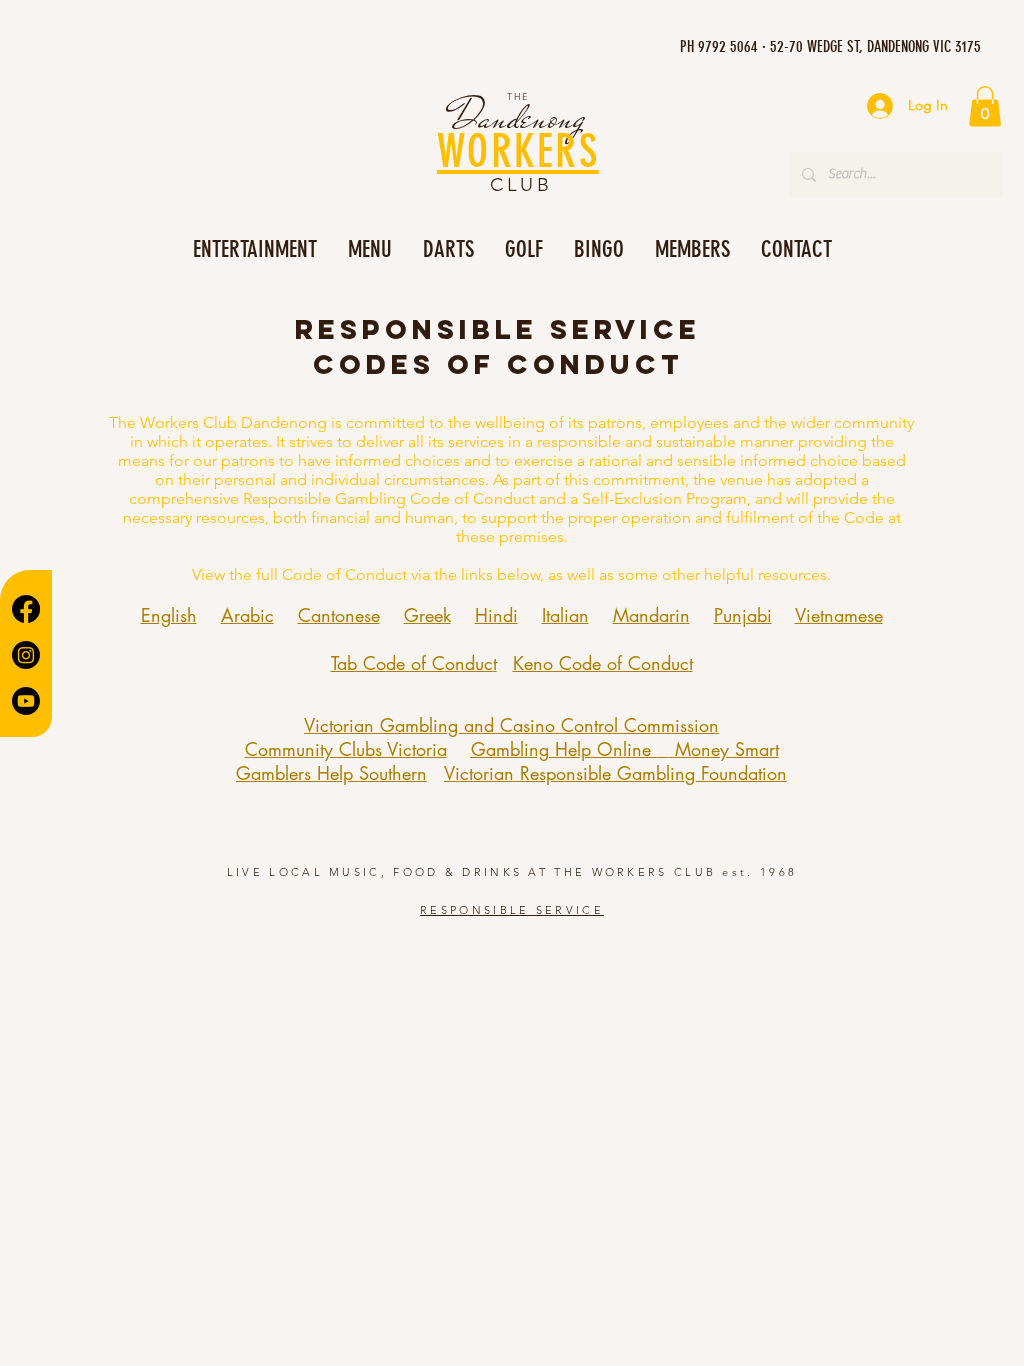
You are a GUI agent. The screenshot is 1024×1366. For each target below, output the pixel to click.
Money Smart (727, 749)
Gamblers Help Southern (331, 773)
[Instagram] (26, 655)
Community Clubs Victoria (346, 749)
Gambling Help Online (564, 749)
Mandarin (651, 615)
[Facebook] (26, 609)
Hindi (496, 615)
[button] (985, 106)
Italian (565, 615)
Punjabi (743, 615)
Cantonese (339, 615)
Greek (427, 615)
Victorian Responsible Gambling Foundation (615, 773)
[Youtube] (26, 701)
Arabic (247, 615)
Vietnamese (839, 615)
